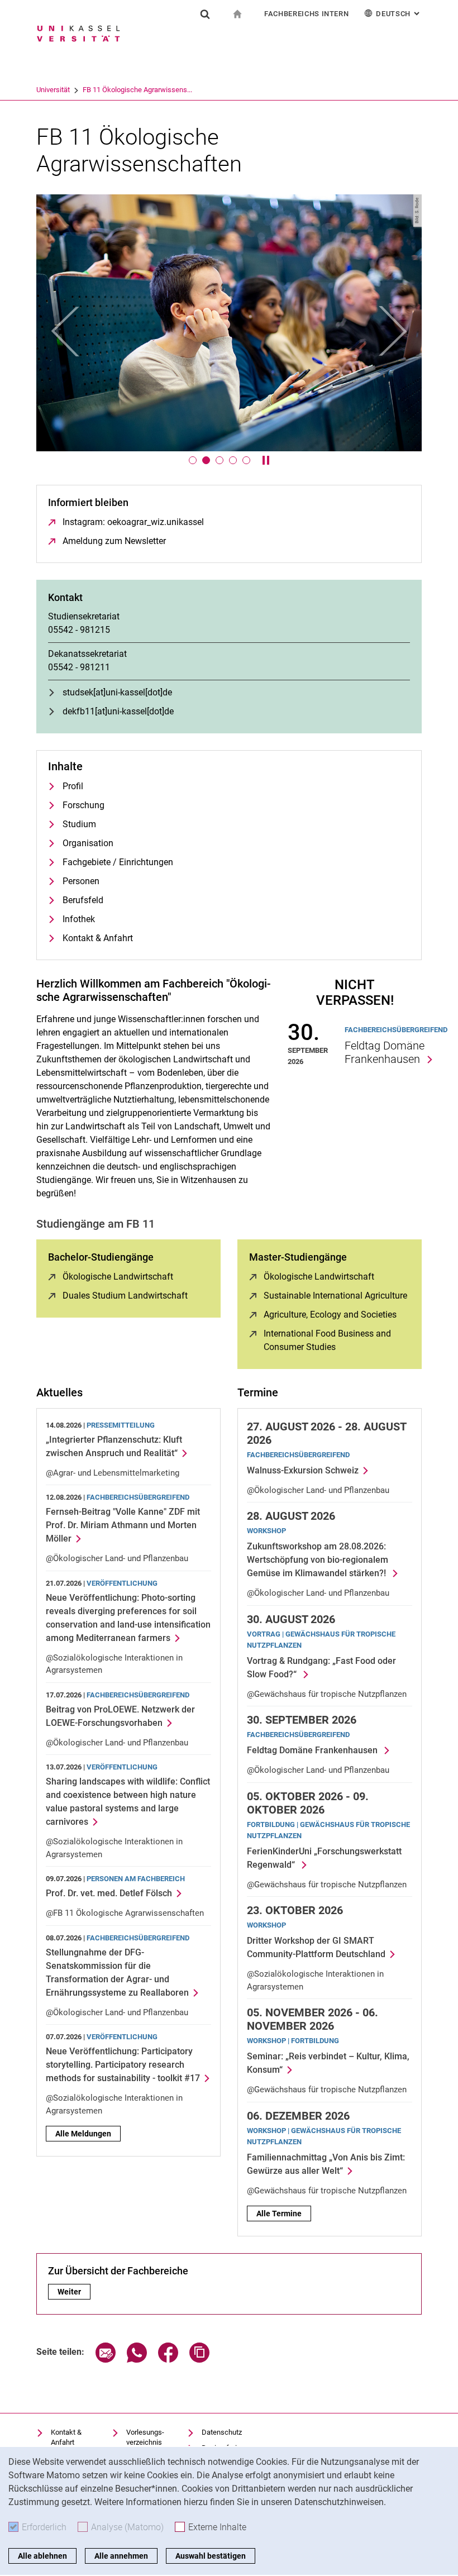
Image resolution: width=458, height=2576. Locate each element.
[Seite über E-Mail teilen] (106, 2360)
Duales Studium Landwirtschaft (125, 1296)
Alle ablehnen (42, 2556)
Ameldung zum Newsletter (114, 541)
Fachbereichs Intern (306, 14)
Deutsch (399, 14)
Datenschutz (222, 2432)
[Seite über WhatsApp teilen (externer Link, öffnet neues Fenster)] (137, 2360)
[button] (65, 331)
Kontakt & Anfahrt (98, 938)
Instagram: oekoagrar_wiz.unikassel (133, 522)
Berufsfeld (83, 900)
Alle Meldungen (83, 2134)
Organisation (88, 843)
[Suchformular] (205, 14)
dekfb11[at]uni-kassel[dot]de (118, 711)
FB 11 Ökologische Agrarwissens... (137, 90)
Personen (81, 881)
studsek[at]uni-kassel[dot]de (117, 692)
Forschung (84, 805)
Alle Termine (279, 2214)
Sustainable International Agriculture (335, 1296)
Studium (79, 824)
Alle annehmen (121, 2556)
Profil (73, 786)
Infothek (79, 919)
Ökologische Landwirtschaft (118, 1277)
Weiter (74, 2292)
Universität (53, 90)
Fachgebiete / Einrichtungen (118, 862)
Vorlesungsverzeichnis (145, 2437)
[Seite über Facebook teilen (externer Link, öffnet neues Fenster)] (168, 2360)
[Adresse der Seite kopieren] (199, 2360)
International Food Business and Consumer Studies (337, 1340)
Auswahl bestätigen (211, 2556)
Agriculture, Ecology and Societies (330, 1315)
